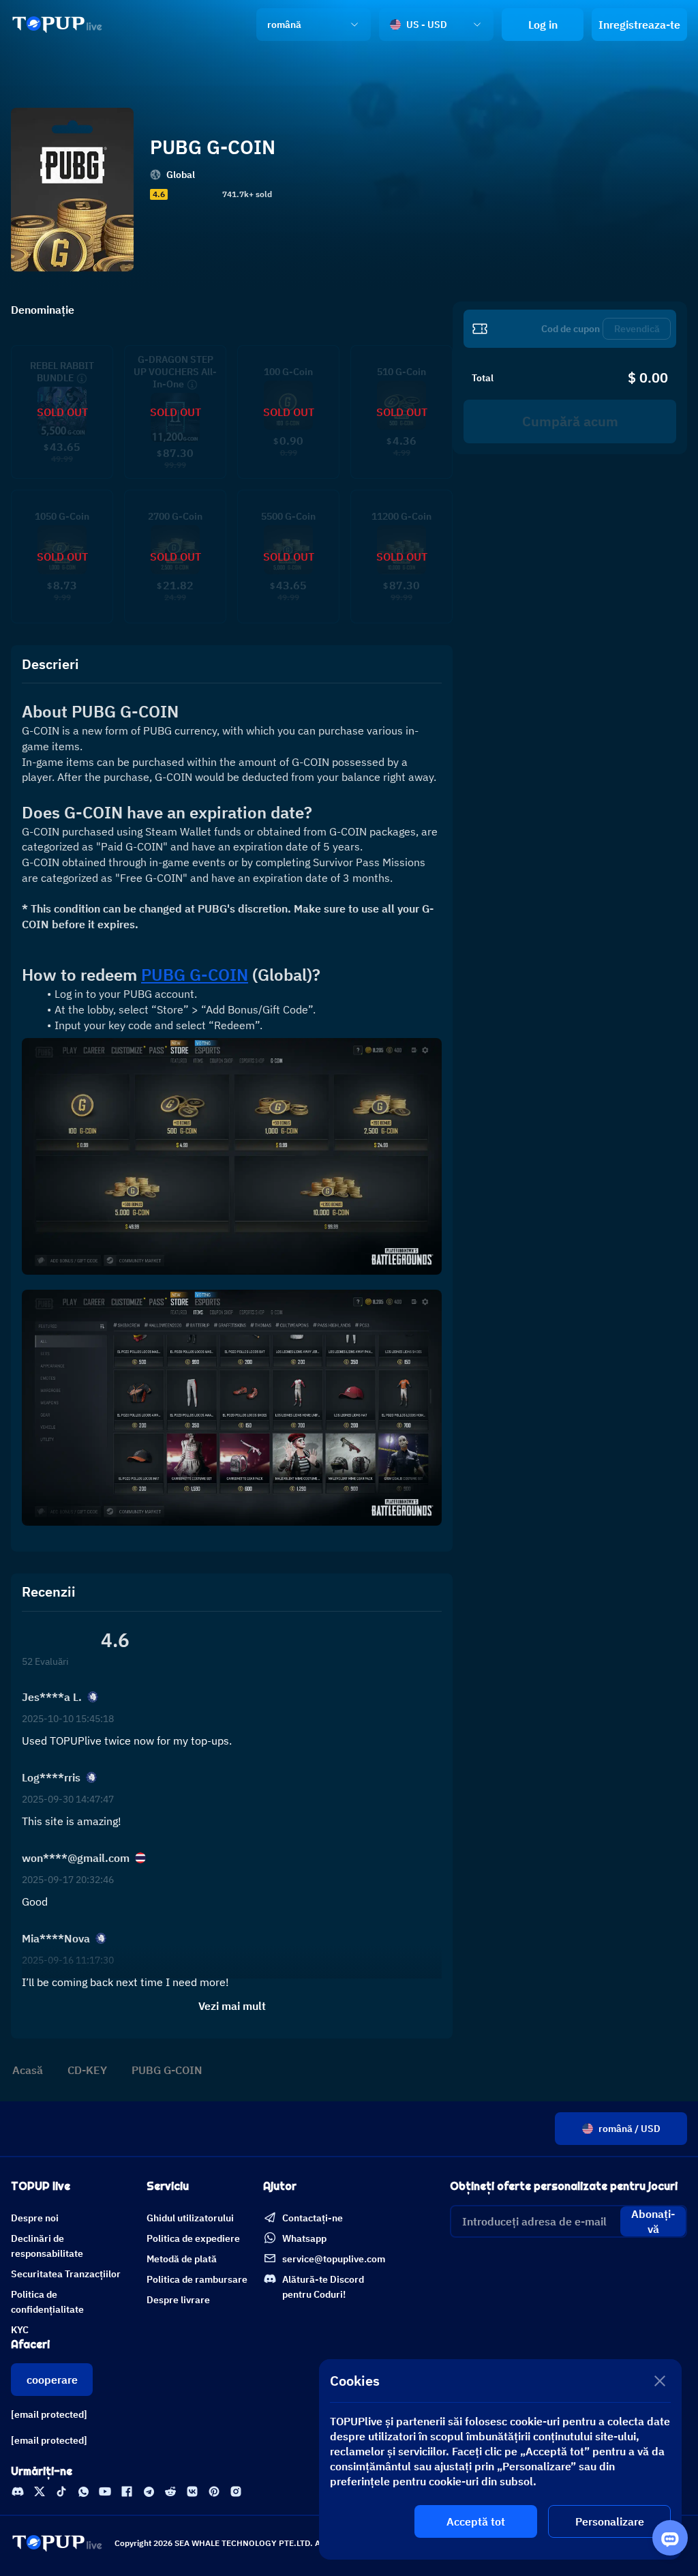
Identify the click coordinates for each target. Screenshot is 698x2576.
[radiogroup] (194, 194)
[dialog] (500, 2459)
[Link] (57, 25)
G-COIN (195, 975)
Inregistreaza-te (639, 25)
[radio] (175, 194)
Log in (543, 25)
